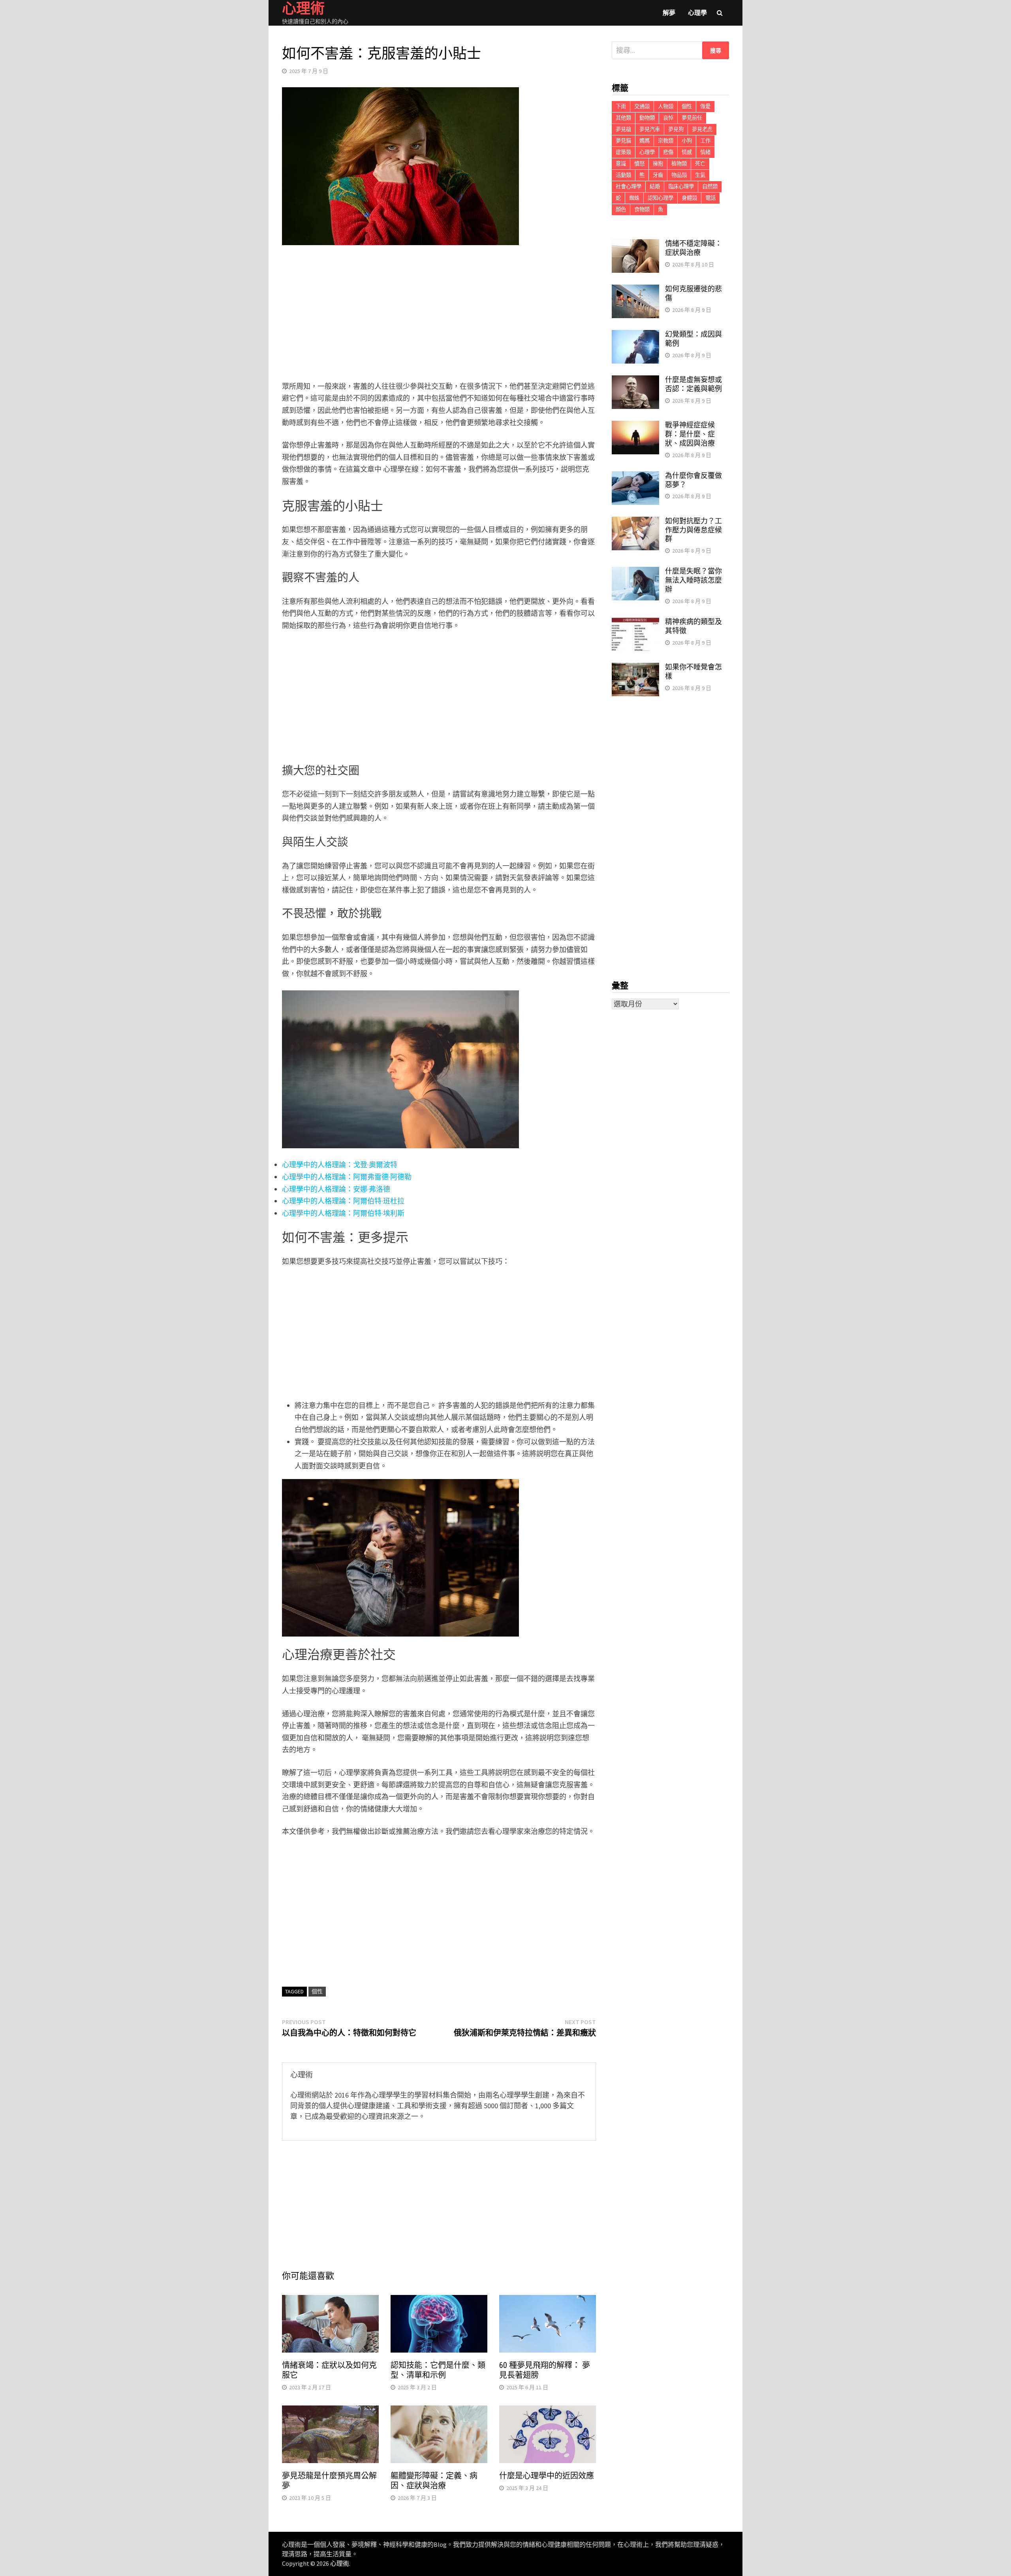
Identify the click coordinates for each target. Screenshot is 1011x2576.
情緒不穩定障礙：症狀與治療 (693, 248)
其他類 (623, 118)
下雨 (621, 106)
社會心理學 (629, 187)
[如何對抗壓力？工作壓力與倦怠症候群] (635, 522)
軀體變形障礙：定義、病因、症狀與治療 (434, 2481)
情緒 (705, 152)
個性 (317, 1991)
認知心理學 (661, 198)
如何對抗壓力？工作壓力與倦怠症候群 (693, 530)
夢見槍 (623, 129)
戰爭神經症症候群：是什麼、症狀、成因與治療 (690, 434)
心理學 (697, 13)
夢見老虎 (702, 129)
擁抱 (658, 164)
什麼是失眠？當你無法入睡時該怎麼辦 (693, 580)
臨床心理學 (681, 187)
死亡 (700, 164)
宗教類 (666, 141)
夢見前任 (692, 118)
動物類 (647, 118)
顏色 (621, 209)
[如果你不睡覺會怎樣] (635, 668)
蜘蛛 (634, 198)
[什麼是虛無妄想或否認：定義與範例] (635, 381)
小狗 (687, 141)
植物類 (679, 164)
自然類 (710, 187)
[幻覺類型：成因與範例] (635, 335)
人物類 (666, 106)
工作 (705, 141)
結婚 (655, 187)
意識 (621, 164)
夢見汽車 (650, 129)
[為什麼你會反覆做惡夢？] (635, 477)
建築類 (623, 152)
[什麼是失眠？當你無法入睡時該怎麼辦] (635, 572)
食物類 (642, 209)
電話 (710, 198)
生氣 (700, 175)
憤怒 (639, 164)
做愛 (705, 106)
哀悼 (668, 118)
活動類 (623, 175)
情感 (687, 152)
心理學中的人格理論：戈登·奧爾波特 (340, 1165)
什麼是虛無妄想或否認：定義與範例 (693, 384)
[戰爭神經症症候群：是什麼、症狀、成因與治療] (635, 426)
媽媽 (645, 141)
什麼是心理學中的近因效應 (547, 2476)
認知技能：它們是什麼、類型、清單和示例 (438, 2370)
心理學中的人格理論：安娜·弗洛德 (336, 1189)
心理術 (340, 2563)
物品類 (679, 175)
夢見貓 (623, 141)
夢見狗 (676, 129)
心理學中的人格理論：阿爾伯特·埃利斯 (343, 1213)
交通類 (642, 106)
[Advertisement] (439, 315)
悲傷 (668, 152)
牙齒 (658, 175)
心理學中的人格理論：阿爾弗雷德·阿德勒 (347, 1177)
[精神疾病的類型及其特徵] (635, 623)
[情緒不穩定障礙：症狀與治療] (635, 245)
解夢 (669, 13)
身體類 (689, 198)
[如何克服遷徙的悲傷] (635, 290)
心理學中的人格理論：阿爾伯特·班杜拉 (343, 1201)
